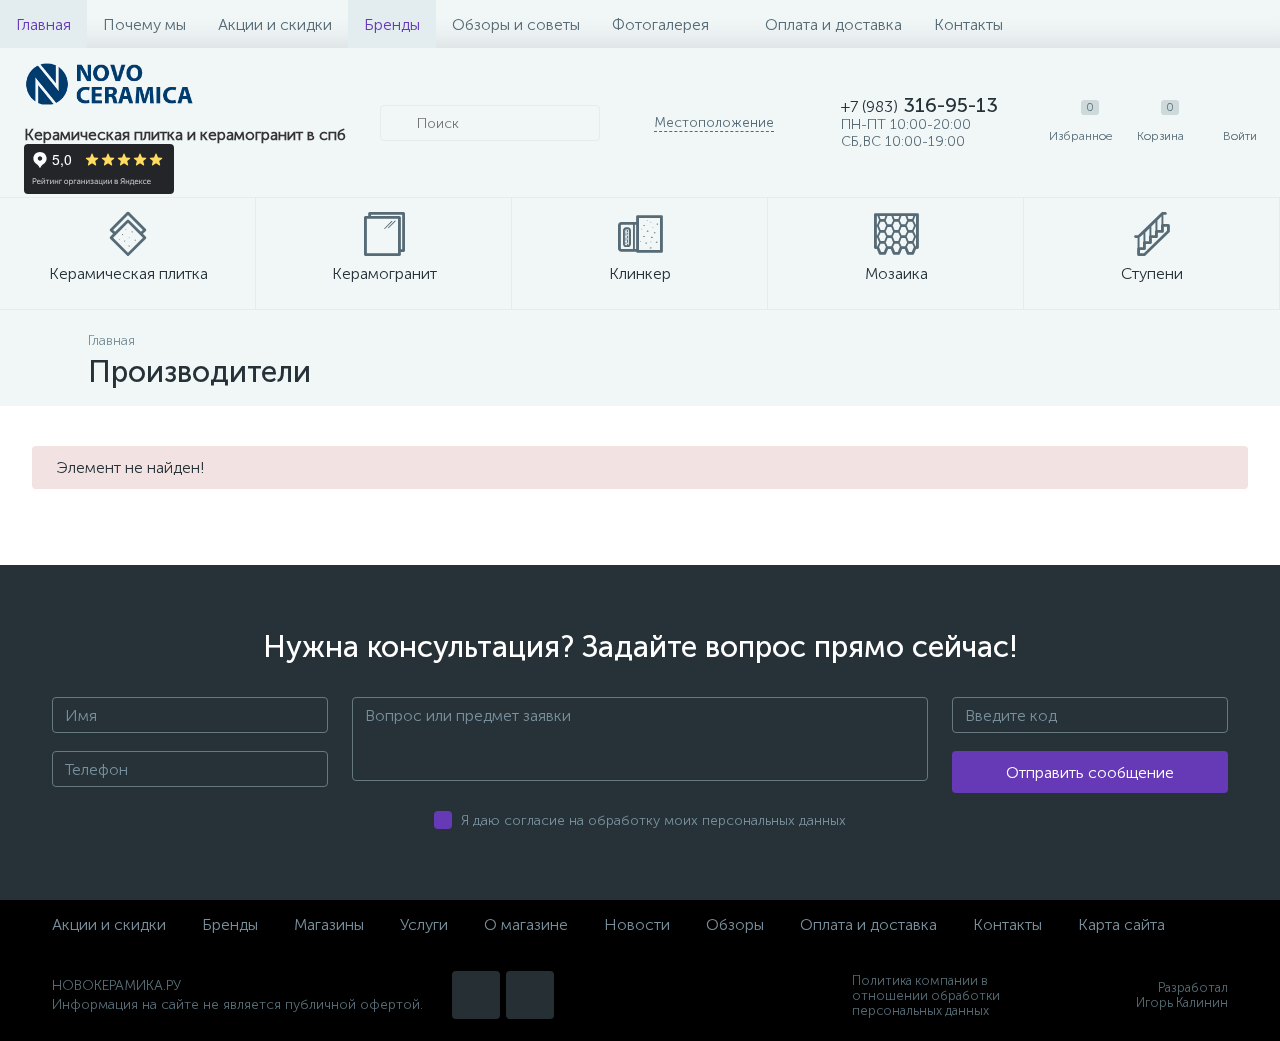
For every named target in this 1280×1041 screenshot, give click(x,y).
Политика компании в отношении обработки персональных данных (926, 995)
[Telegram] (530, 995)
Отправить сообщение (1090, 772)
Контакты (968, 24)
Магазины (329, 924)
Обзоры (735, 924)
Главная (43, 24)
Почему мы (144, 24)
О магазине (526, 924)
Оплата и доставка (833, 24)
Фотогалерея (660, 24)
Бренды (392, 24)
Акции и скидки (275, 24)
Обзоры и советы (516, 24)
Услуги (424, 924)
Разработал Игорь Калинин (1182, 995)
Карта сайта (1121, 924)
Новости (637, 924)
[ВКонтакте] (476, 995)
